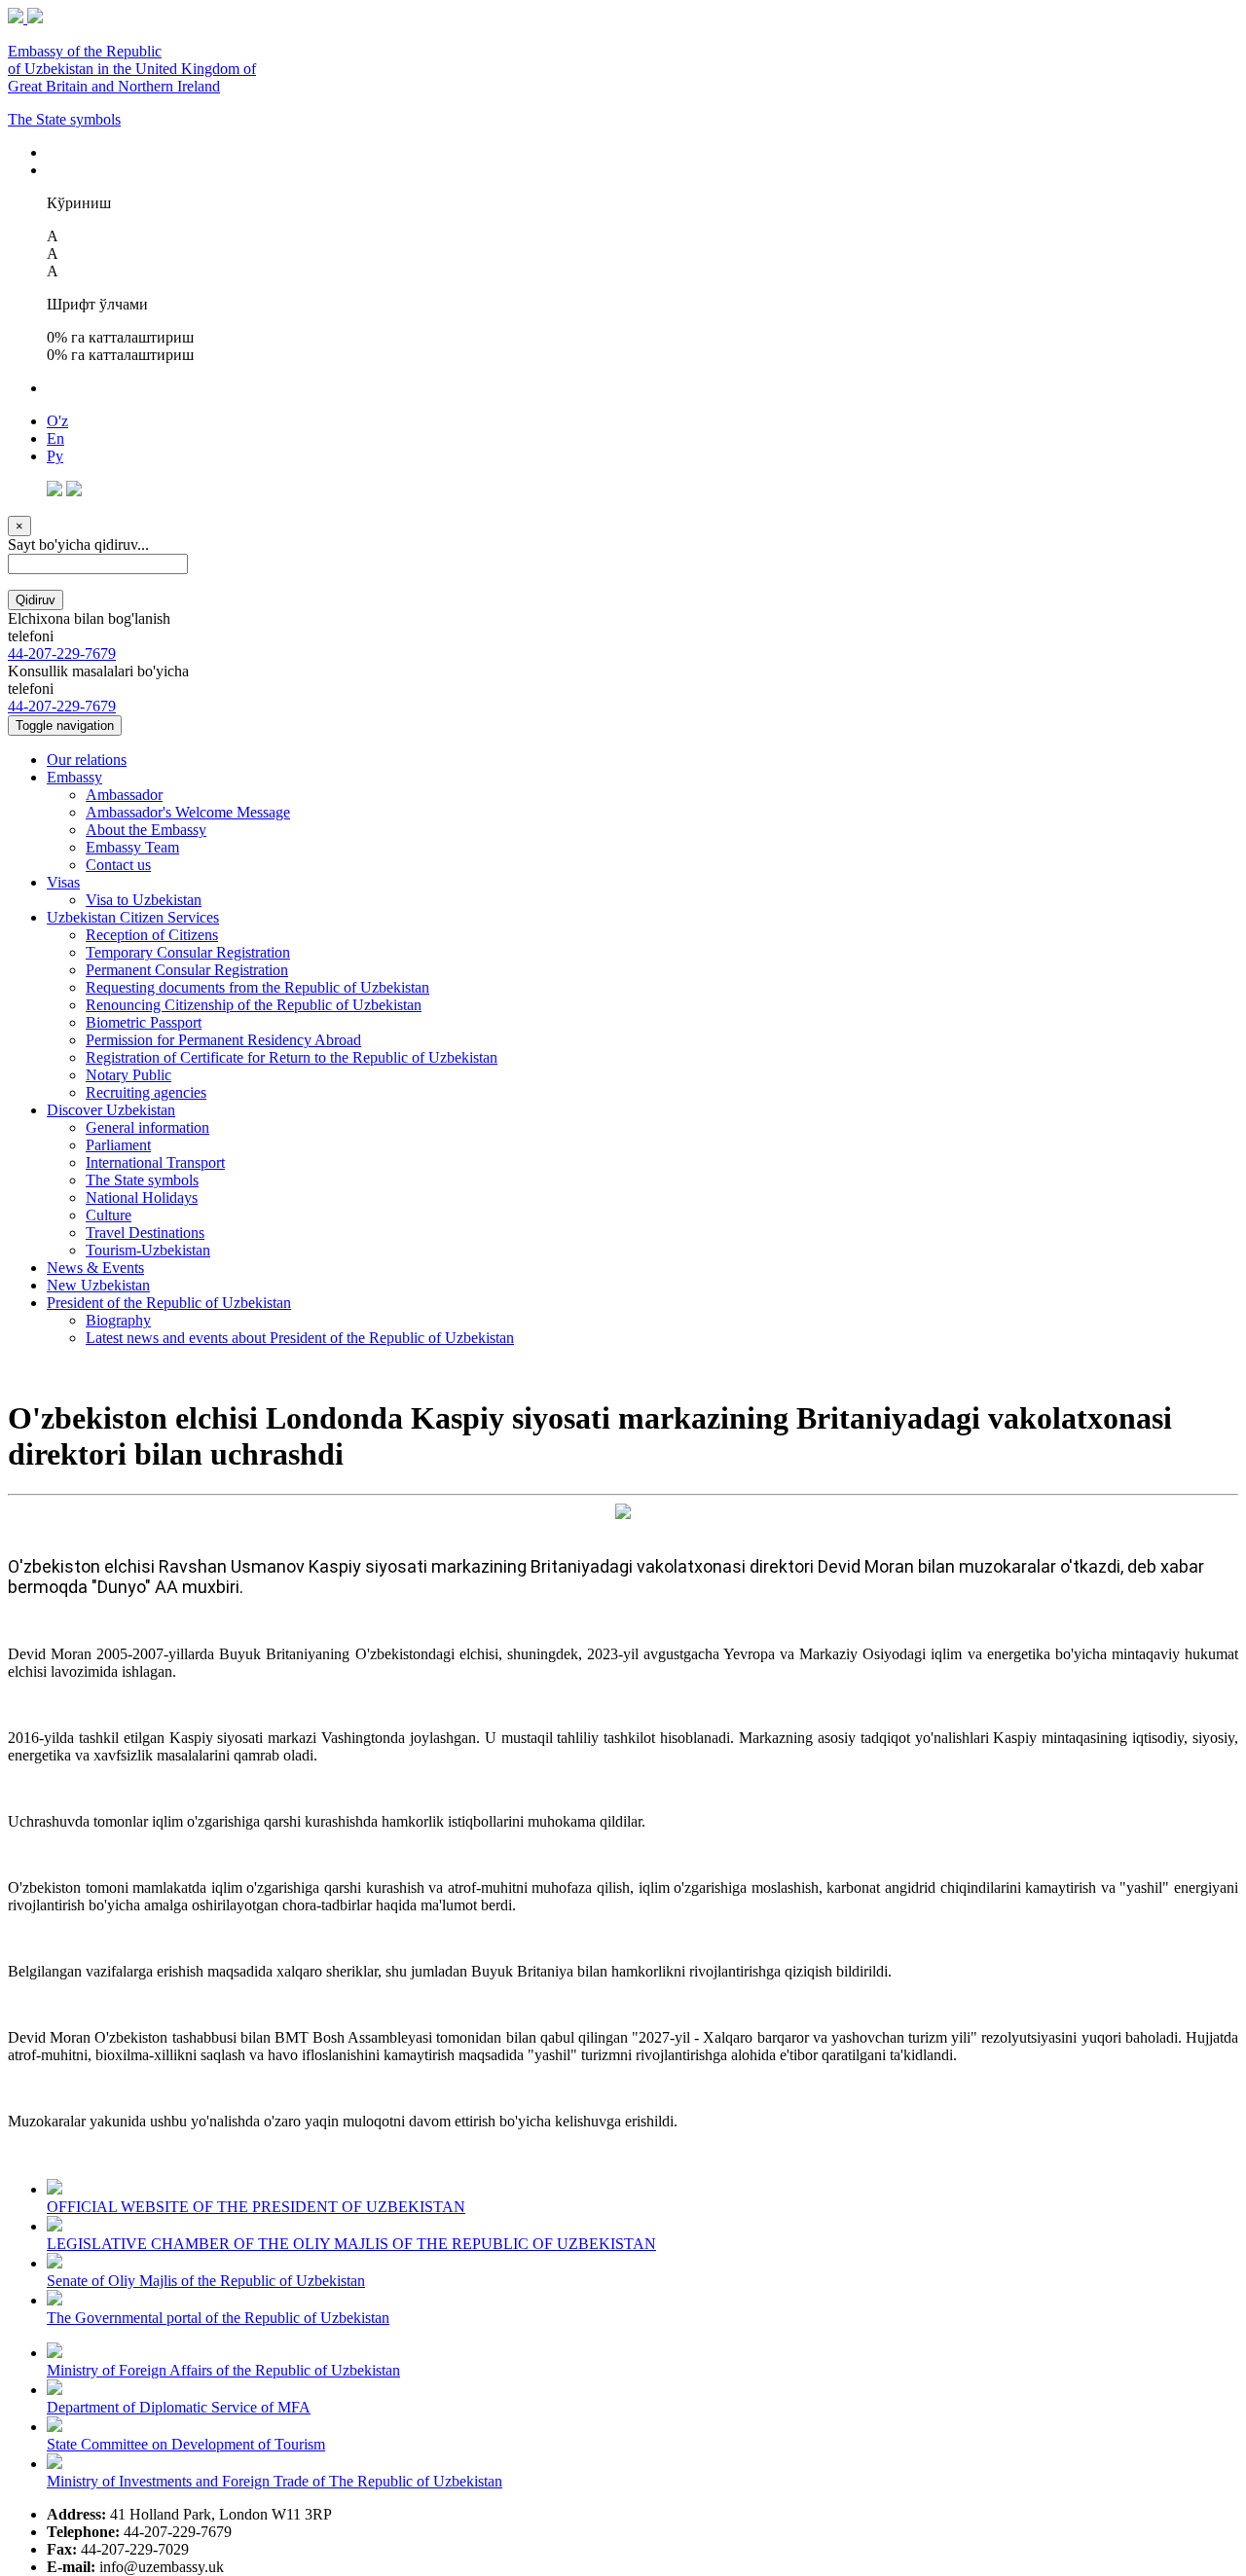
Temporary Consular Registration (188, 952)
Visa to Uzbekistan (144, 900)
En (55, 438)
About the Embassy (146, 830)
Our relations (87, 760)
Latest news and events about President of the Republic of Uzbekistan (300, 1338)
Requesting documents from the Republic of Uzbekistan (257, 987)
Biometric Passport (144, 1022)
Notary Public (128, 1075)
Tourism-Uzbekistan (148, 1250)
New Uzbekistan (98, 1285)
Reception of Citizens (152, 935)
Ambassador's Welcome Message (188, 812)
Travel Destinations (145, 1233)
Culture (109, 1215)
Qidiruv (36, 600)
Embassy (74, 777)
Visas (63, 882)
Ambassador (124, 795)
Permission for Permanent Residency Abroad (223, 1040)
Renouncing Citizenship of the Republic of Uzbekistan (254, 1005)
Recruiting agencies (146, 1092)
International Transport (155, 1162)
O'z (57, 421)
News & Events (95, 1268)
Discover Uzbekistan (111, 1110)
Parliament (118, 1145)
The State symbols (64, 119)
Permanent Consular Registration (187, 970)
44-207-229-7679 (62, 653)
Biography (118, 1320)
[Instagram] (74, 491)
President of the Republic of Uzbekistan (169, 1303)
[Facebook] (55, 491)
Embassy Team (132, 847)
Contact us (118, 865)
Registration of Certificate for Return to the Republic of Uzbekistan (292, 1057)
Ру (55, 456)
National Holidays (142, 1197)
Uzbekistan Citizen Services (133, 917)
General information (147, 1127)
